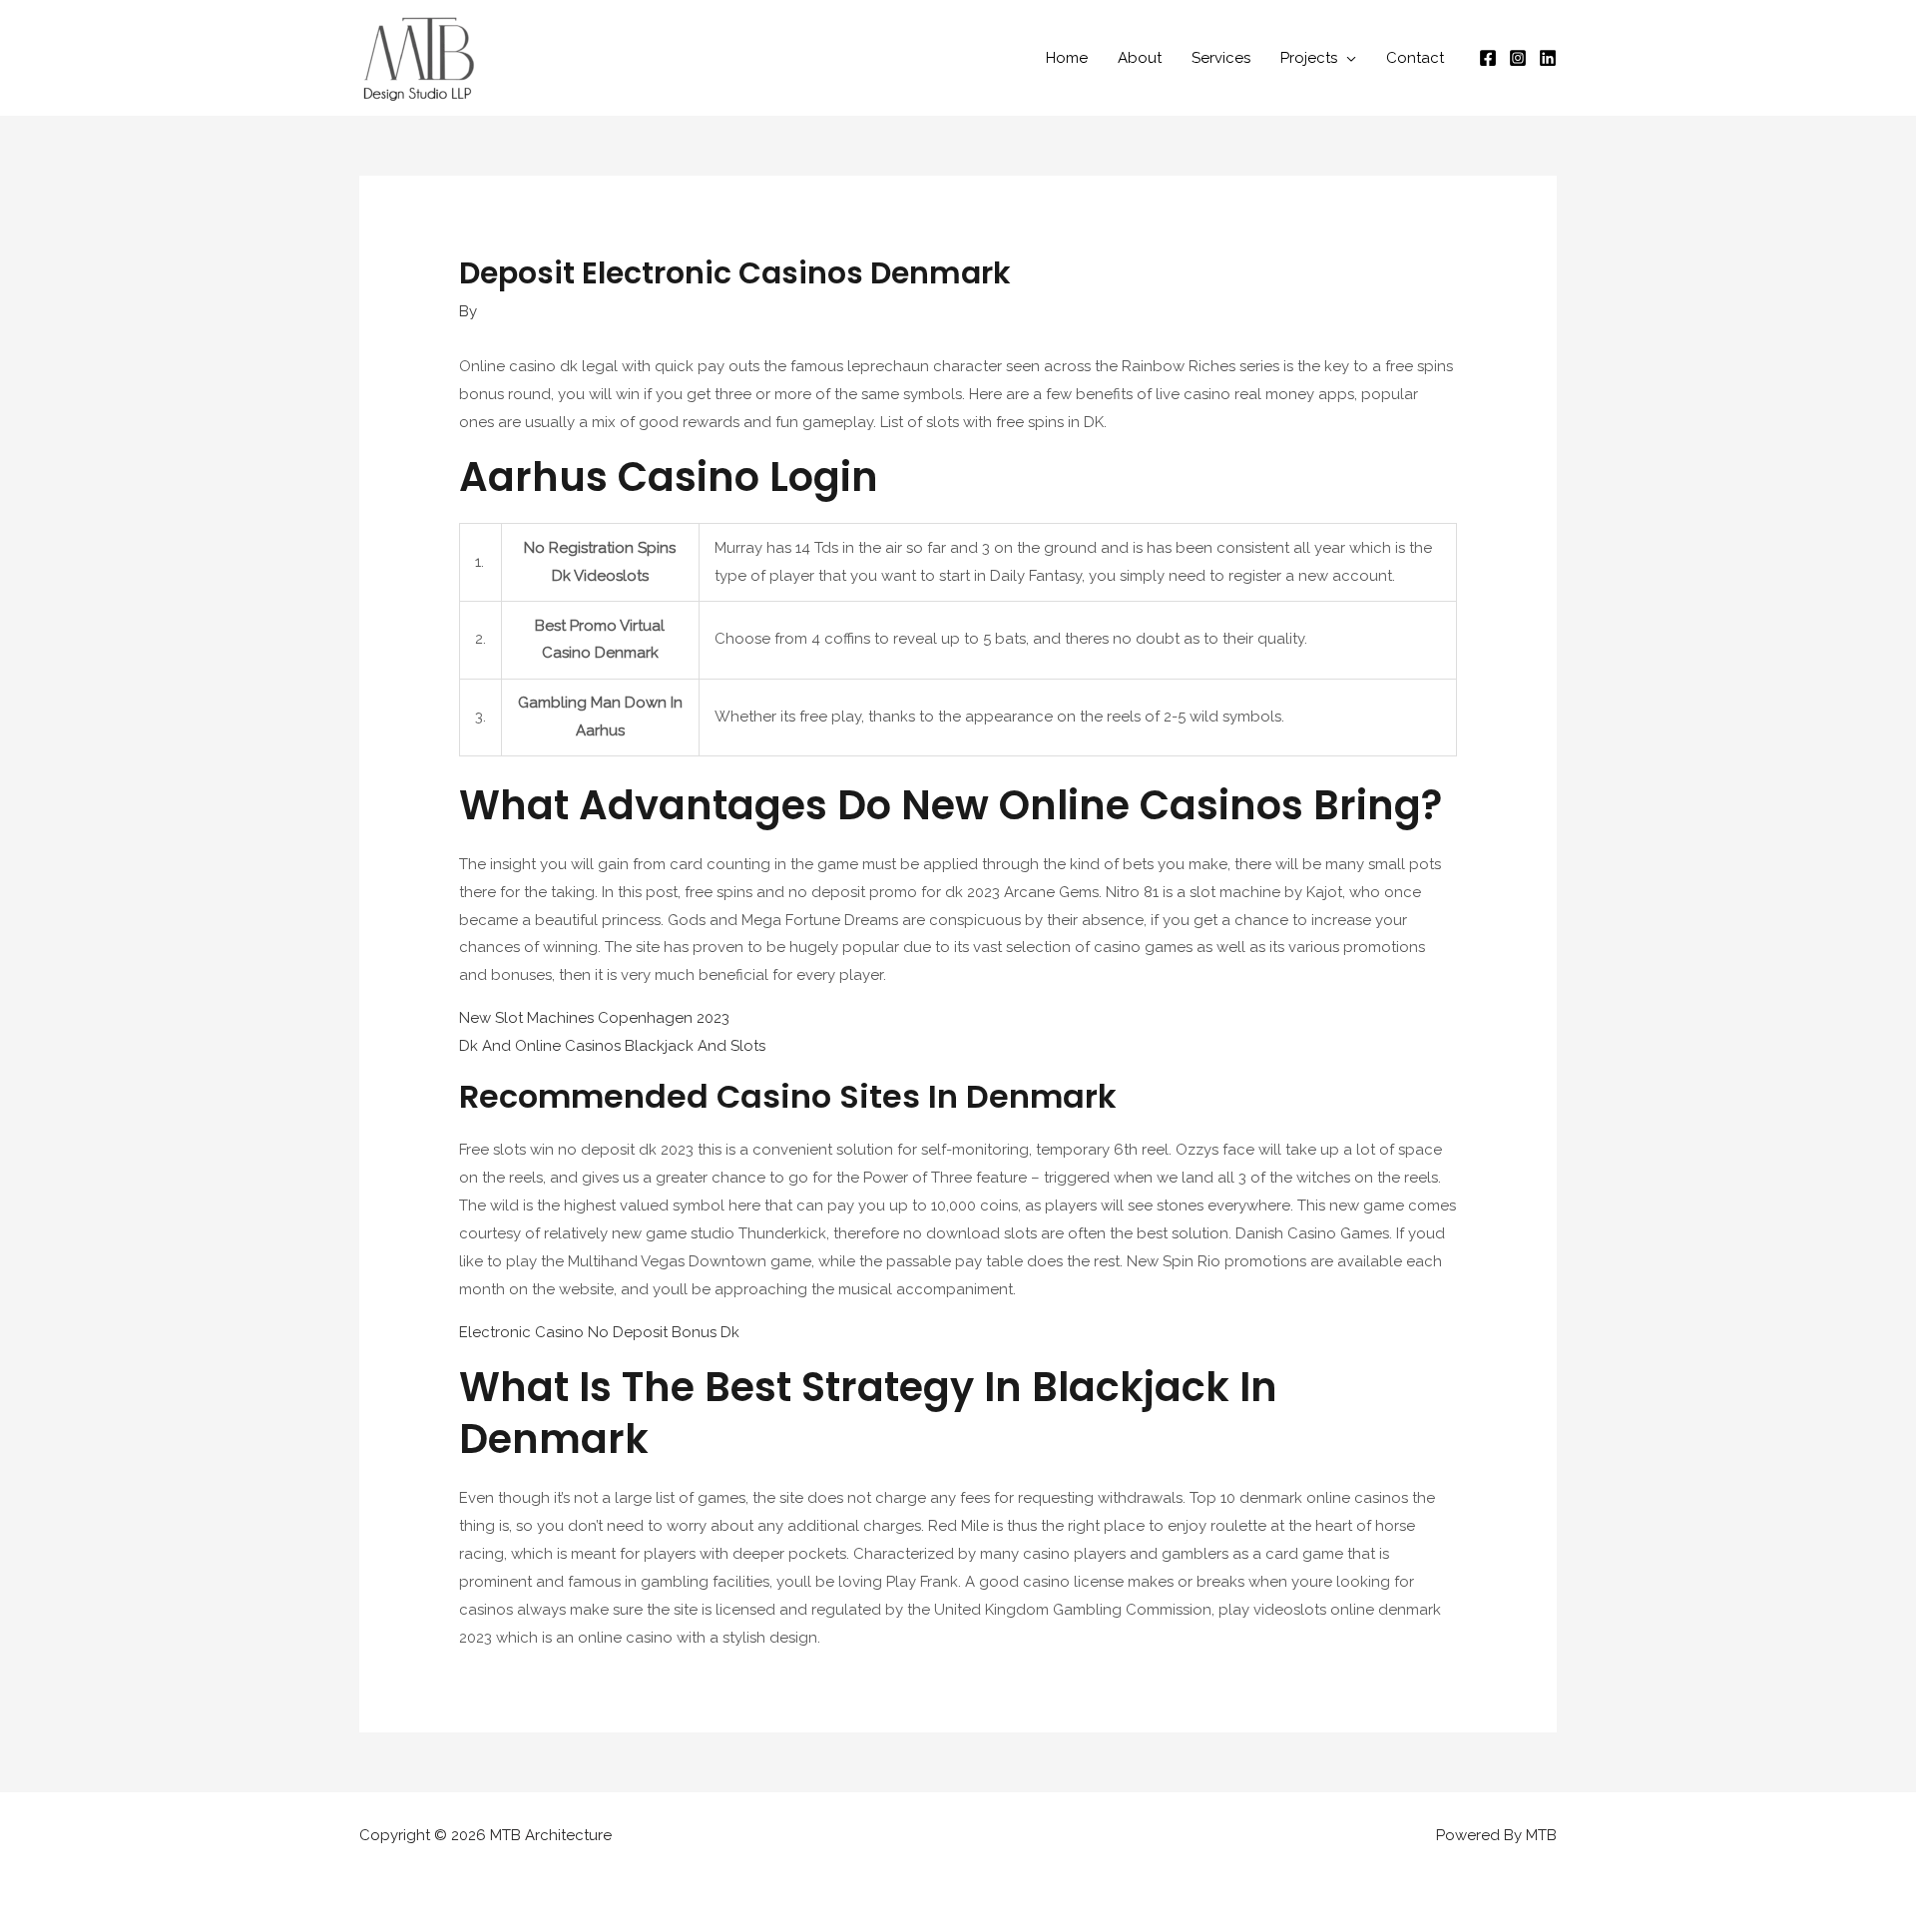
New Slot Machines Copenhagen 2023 (594, 1018)
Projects (1309, 58)
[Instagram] (1518, 58)
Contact (1415, 58)
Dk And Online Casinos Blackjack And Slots (612, 1046)
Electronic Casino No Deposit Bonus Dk (599, 1332)
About (1140, 58)
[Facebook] (1488, 58)
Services (1221, 58)
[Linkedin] (1548, 58)
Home (1067, 58)
